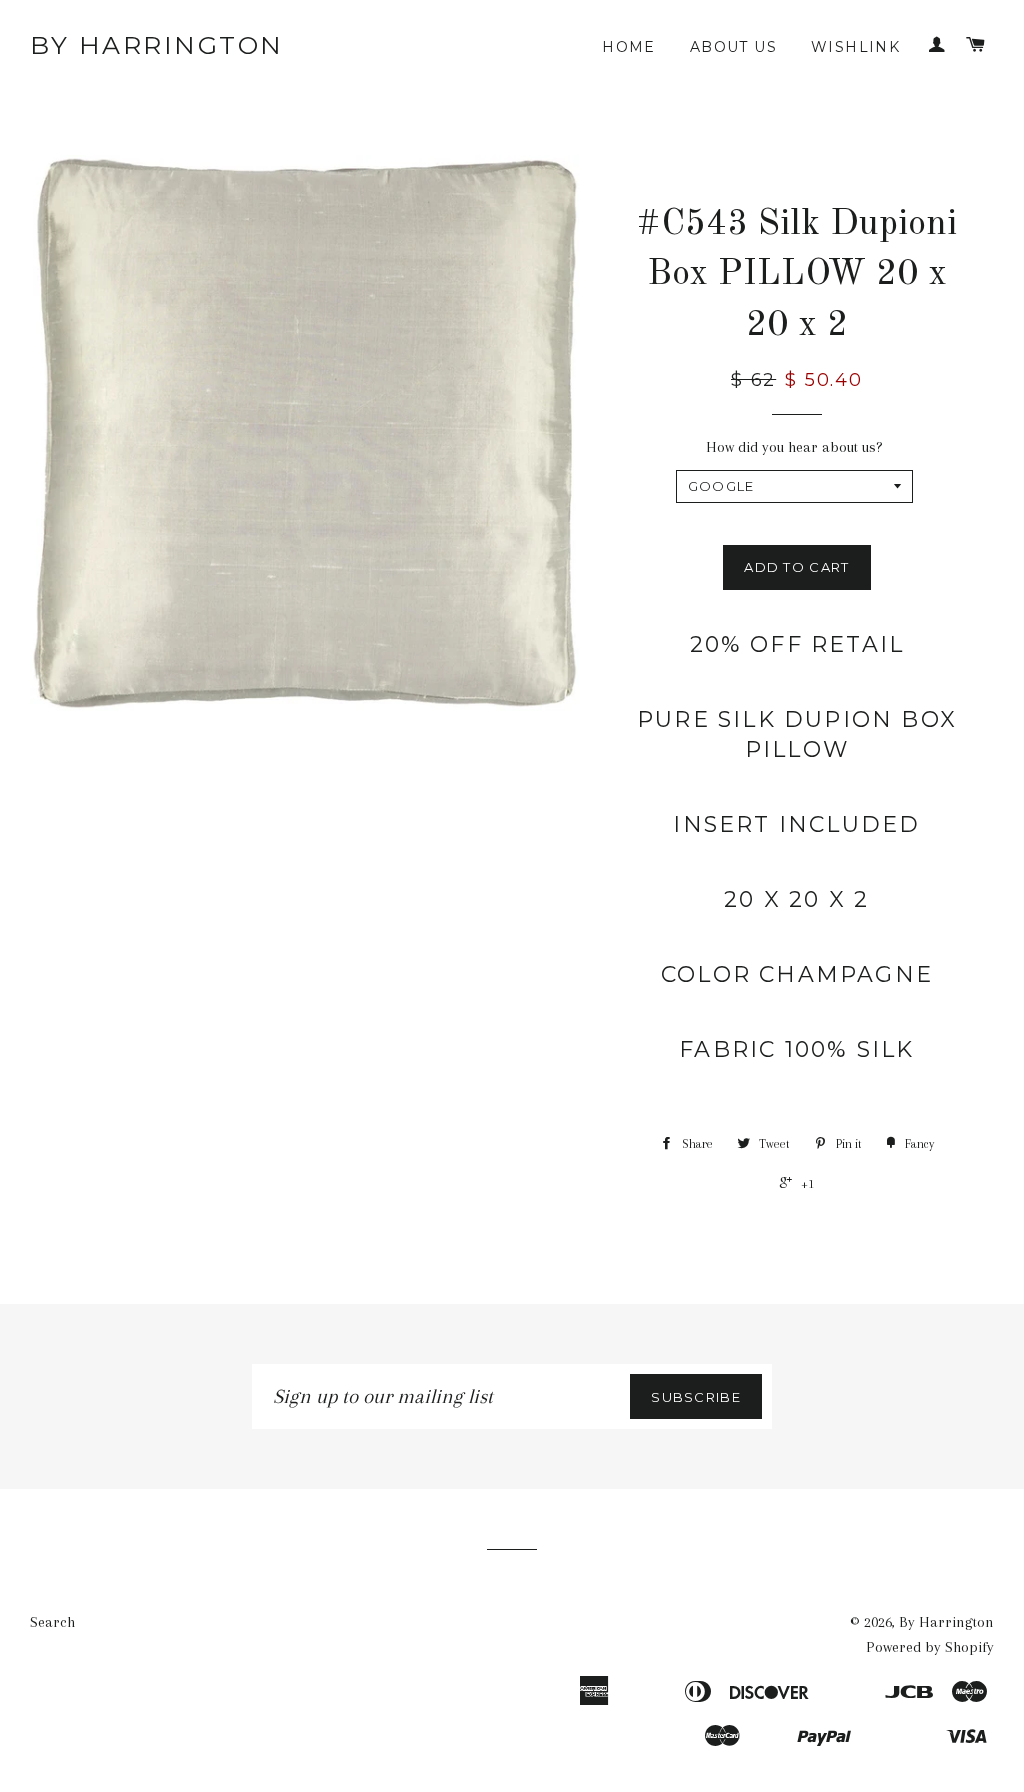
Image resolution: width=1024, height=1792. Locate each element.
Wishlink (855, 47)
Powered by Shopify (930, 1647)
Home (629, 47)
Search (52, 1622)
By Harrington (157, 45)
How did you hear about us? (794, 447)
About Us (733, 47)
